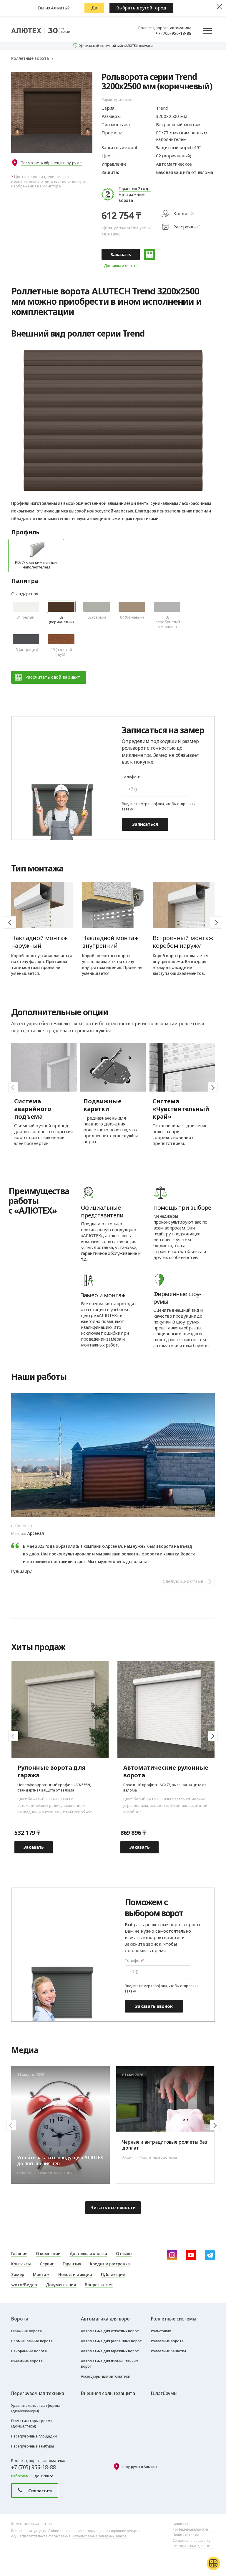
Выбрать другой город (141, 8)
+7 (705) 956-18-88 (173, 33)
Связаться (40, 2491)
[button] (216, 922)
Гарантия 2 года (135, 188)
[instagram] (172, 2255)
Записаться (145, 824)
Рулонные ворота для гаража (51, 1771)
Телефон (130, 777)
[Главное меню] (207, 31)
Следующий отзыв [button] (183, 1581)
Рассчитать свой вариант (53, 677)
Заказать (121, 254)
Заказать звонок (154, 2006)
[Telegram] (210, 2255)
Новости (203, 2049)
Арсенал (36, 1533)
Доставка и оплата (121, 266)
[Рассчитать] (149, 254)
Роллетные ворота (30, 58)
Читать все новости (113, 2207)
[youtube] (191, 2255)
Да (94, 8)
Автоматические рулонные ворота (166, 1771)
